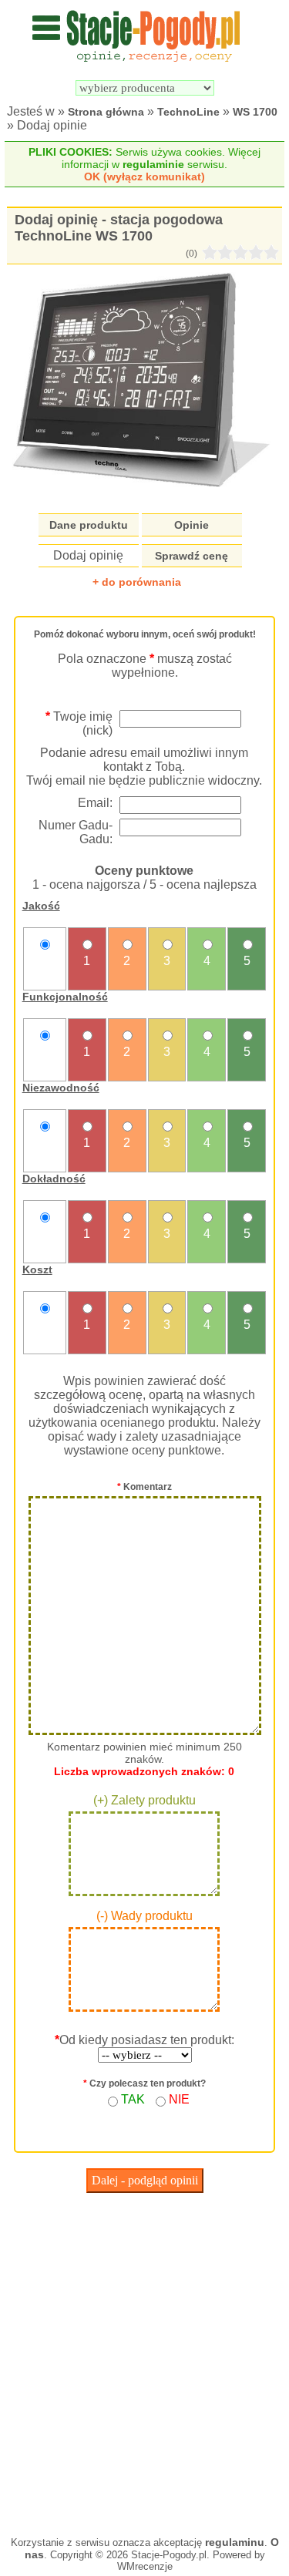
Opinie (192, 525)
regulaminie (153, 164)
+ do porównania (137, 582)
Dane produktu (89, 525)
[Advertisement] (144, 2361)
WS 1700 (255, 112)
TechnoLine (188, 112)
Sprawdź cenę (192, 556)
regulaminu (235, 2542)
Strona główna (106, 112)
